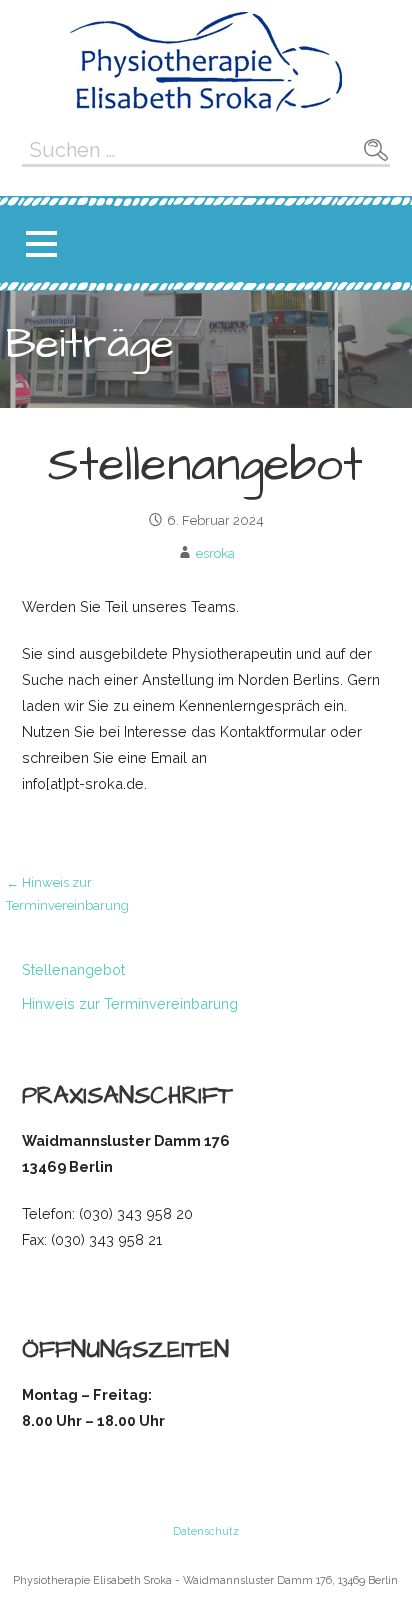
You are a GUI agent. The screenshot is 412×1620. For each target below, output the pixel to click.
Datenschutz (206, 1532)
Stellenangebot (73, 969)
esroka (215, 553)
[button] (41, 244)
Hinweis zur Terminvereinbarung (130, 1003)
